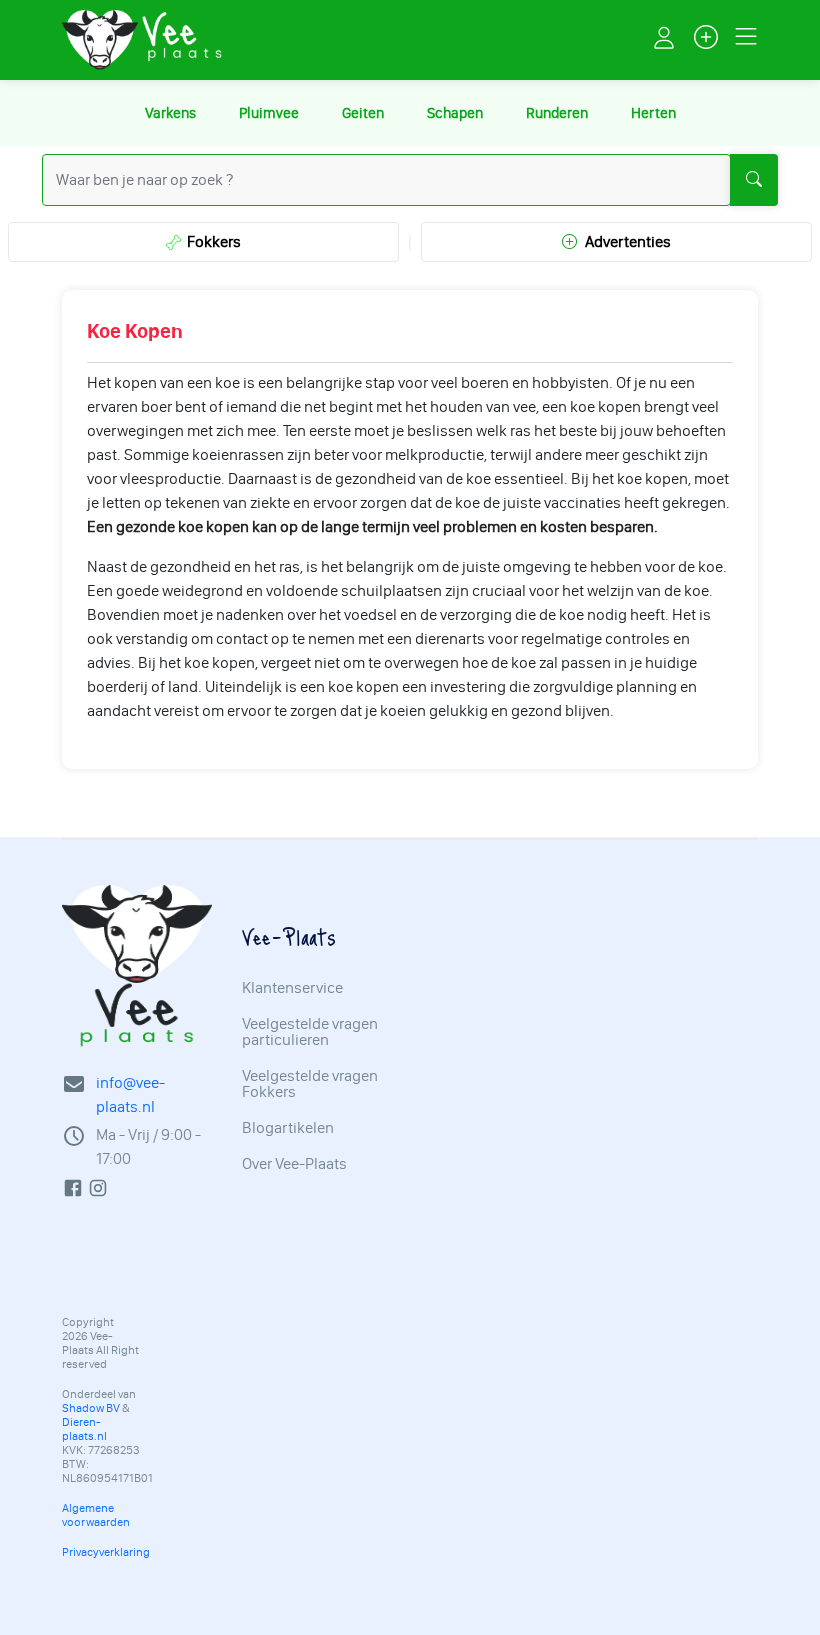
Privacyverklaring (106, 1552)
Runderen (557, 113)
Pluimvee (269, 113)
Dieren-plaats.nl (84, 1429)
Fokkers (211, 241)
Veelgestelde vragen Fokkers (310, 1084)
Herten (653, 113)
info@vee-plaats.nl (130, 1094)
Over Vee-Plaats (294, 1164)
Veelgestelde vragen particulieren (310, 1032)
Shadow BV (91, 1408)
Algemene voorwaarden (96, 1515)
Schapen (455, 113)
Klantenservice (292, 988)
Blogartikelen (288, 1128)
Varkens (170, 113)
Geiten (363, 113)
